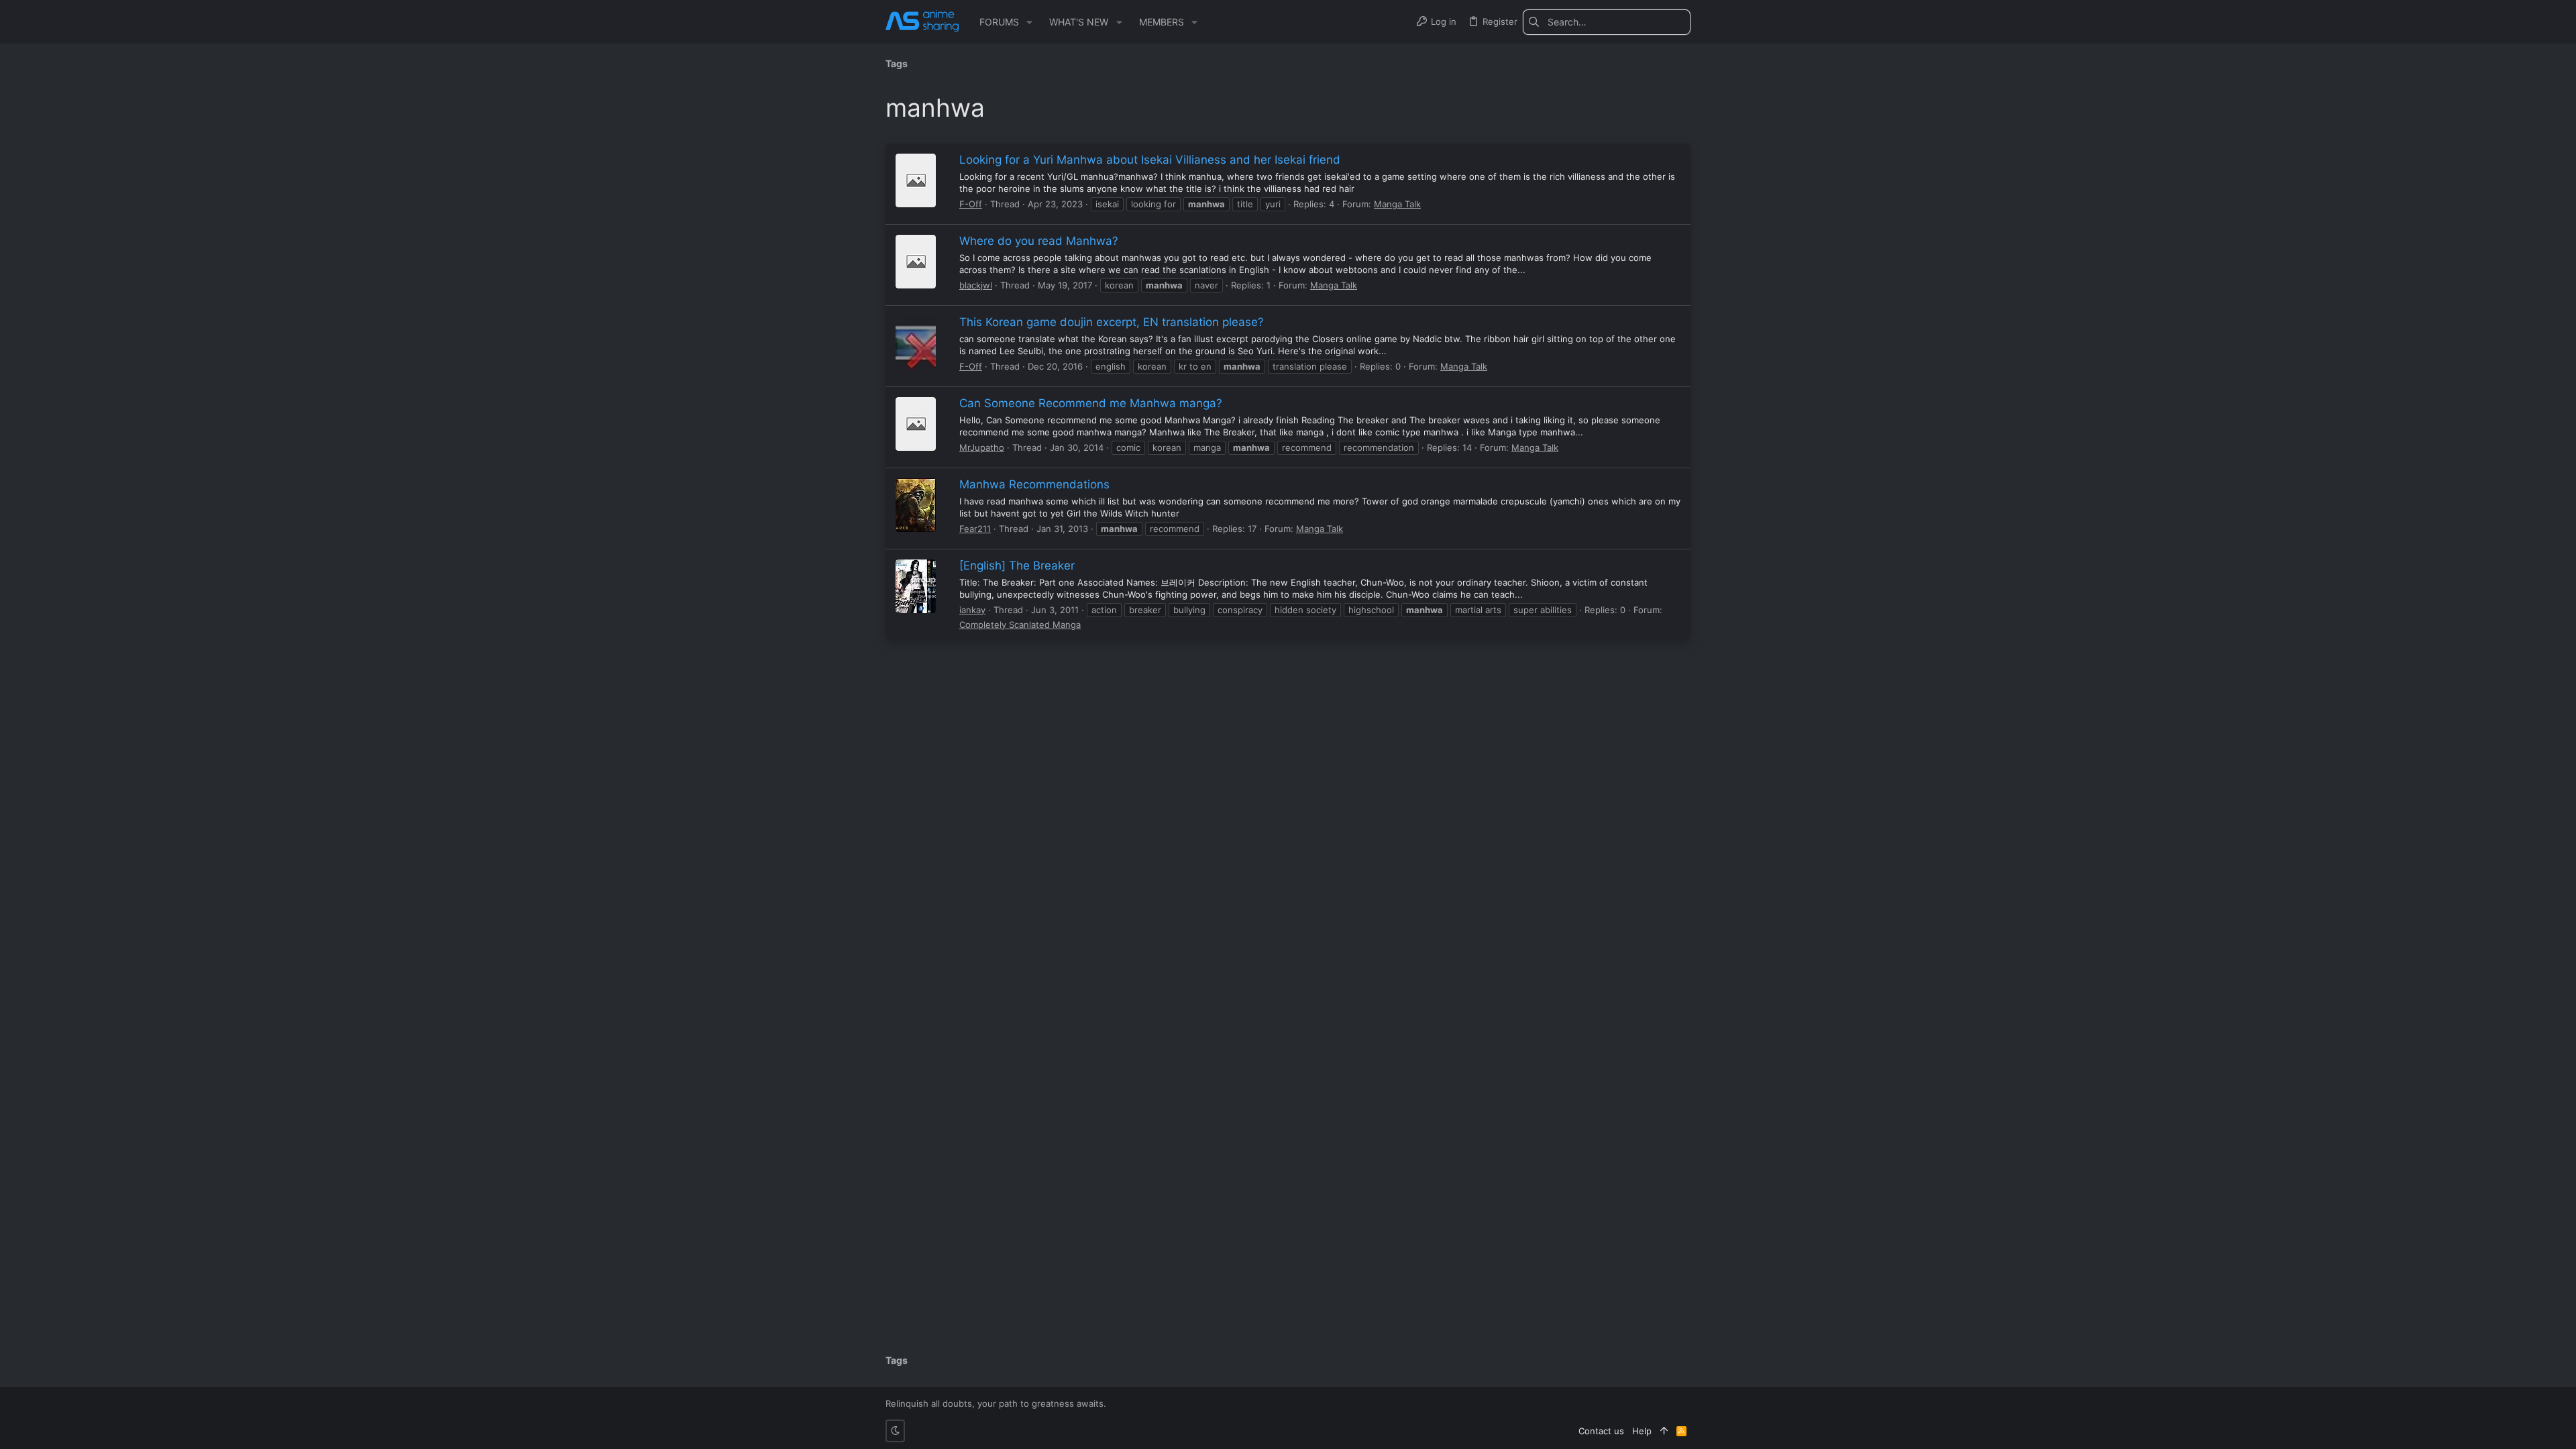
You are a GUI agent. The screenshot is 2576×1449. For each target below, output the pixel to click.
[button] (1029, 22)
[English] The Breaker (1017, 566)
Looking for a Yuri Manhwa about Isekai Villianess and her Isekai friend (1150, 160)
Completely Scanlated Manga (1020, 625)
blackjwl (976, 285)
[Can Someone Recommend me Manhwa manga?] (916, 424)
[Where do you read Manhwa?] (916, 262)
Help (1642, 1431)
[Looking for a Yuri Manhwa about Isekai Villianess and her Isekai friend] (916, 180)
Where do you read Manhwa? (1039, 241)
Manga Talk (1397, 204)
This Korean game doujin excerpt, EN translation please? (1112, 322)
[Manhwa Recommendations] (916, 505)
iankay (972, 610)
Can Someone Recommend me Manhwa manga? (1091, 403)
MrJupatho (982, 447)
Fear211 (975, 529)
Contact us (1601, 1431)
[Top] (1664, 1431)
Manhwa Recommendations (1034, 484)
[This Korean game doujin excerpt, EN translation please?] (916, 343)
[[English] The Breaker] (916, 586)
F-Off (971, 204)
